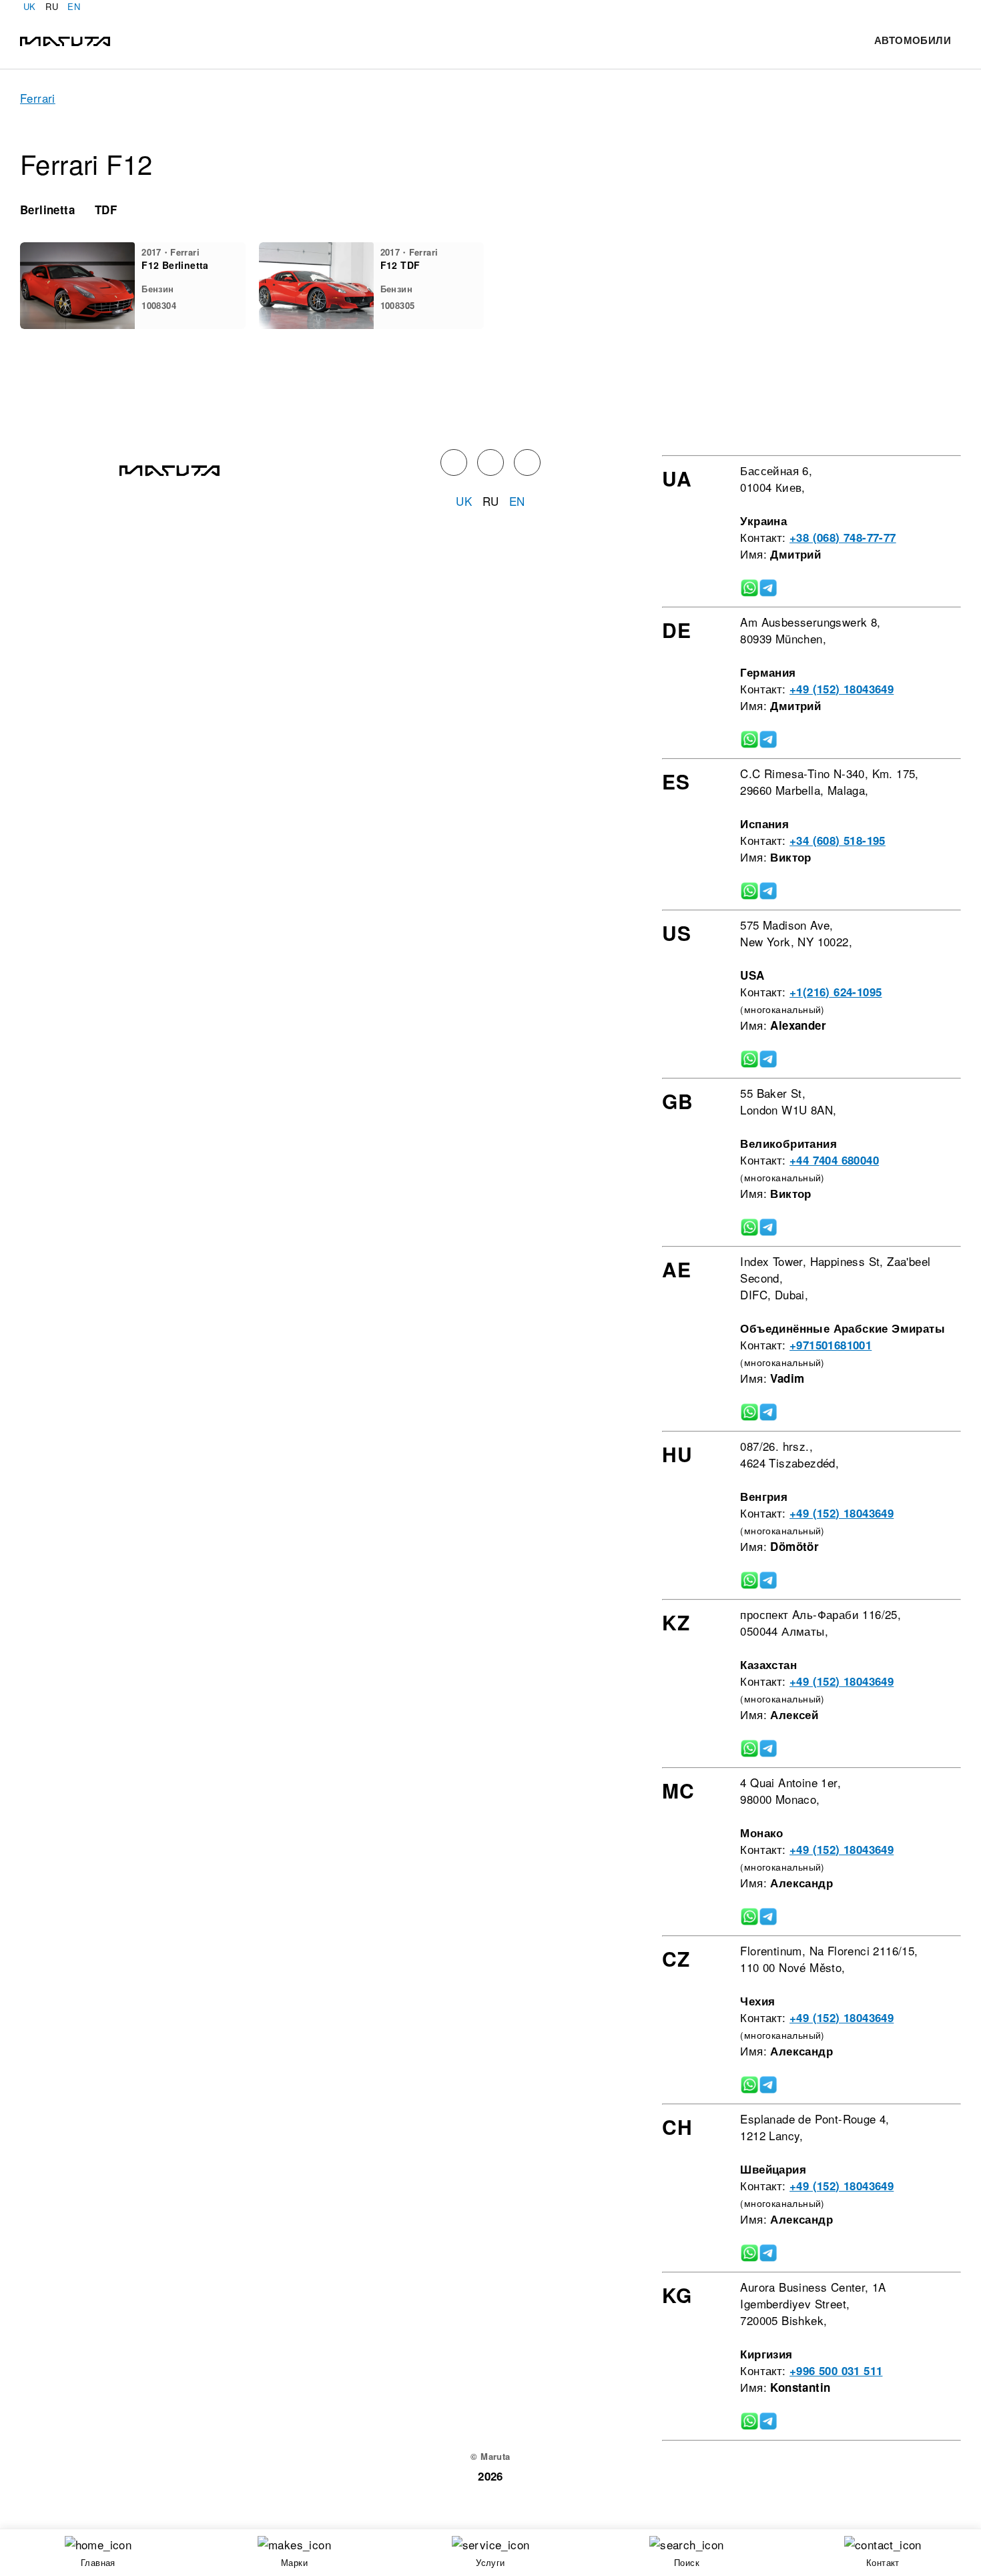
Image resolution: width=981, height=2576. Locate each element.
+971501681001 (831, 1345)
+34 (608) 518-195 (838, 840)
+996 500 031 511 (836, 2370)
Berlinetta (47, 210)
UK (30, 6)
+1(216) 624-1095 (836, 992)
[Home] (65, 40)
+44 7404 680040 (834, 1160)
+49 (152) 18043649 (842, 689)
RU (52, 6)
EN (74, 6)
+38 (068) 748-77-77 (843, 537)
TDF (106, 210)
